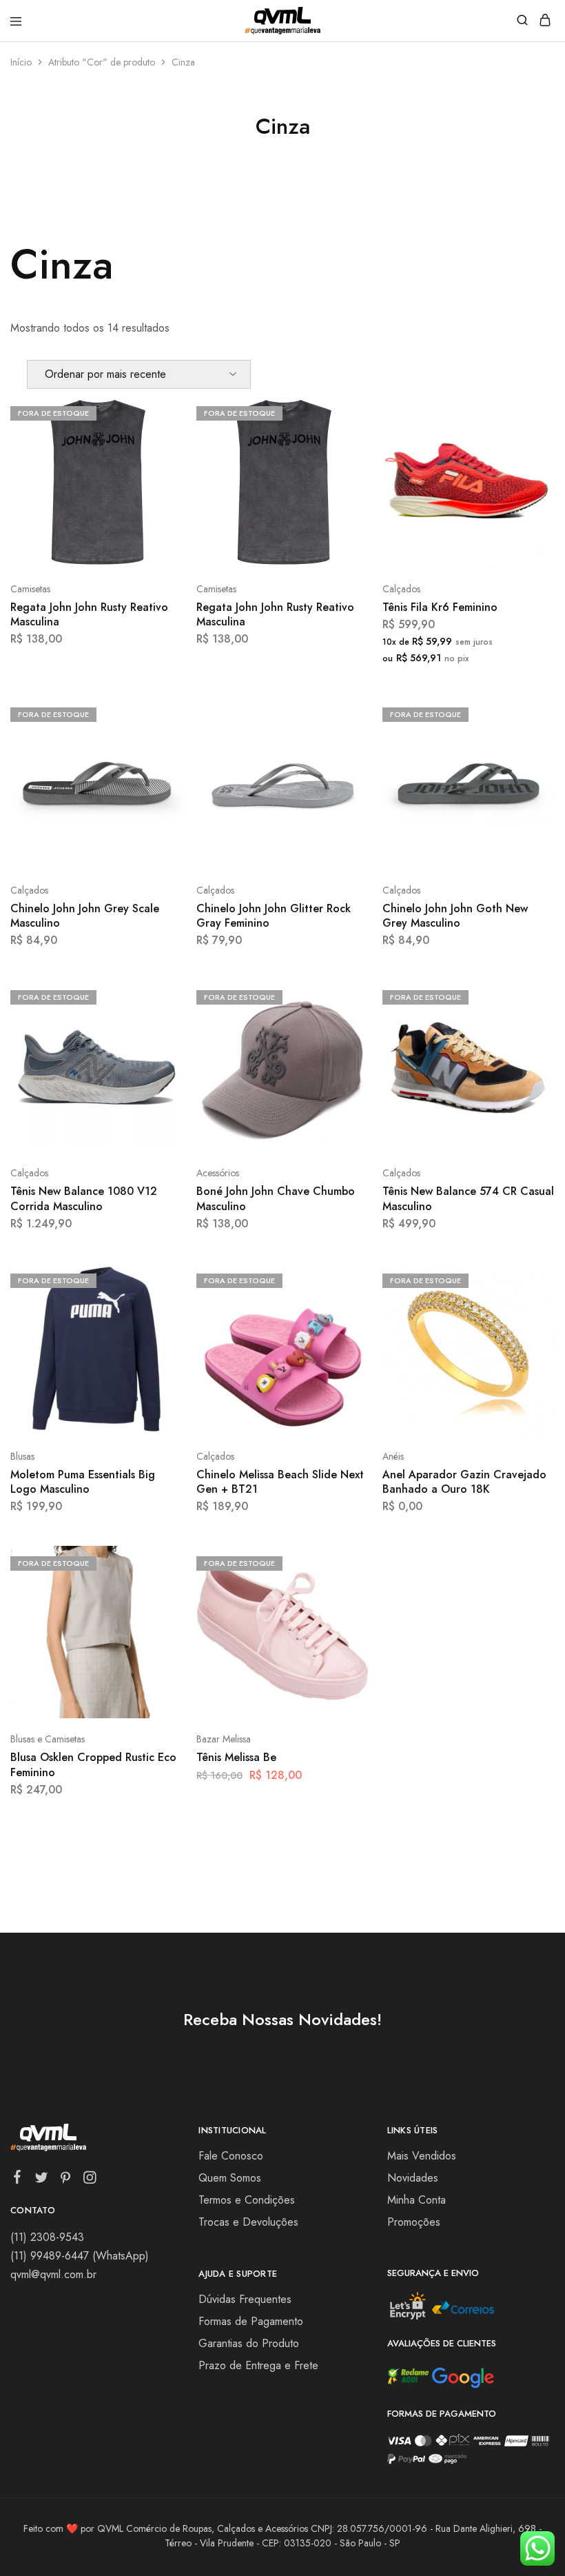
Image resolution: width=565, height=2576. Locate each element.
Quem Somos (230, 2178)
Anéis (393, 1456)
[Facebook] (18, 2180)
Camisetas (30, 589)
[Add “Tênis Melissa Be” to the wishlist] (343, 1613)
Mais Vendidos (422, 2156)
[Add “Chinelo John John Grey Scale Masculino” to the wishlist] (157, 764)
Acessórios (218, 1173)
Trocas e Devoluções (248, 2222)
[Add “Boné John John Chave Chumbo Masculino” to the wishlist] (343, 1047)
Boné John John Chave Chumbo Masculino (276, 1198)
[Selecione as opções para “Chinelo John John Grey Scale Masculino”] (157, 713)
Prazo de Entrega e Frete (258, 2365)
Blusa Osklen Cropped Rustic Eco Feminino (93, 1764)
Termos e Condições (247, 2200)
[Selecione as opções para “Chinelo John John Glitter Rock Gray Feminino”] (343, 713)
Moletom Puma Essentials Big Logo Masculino (83, 1482)
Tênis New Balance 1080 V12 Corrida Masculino (84, 1198)
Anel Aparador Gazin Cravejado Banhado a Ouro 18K (464, 1482)
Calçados (401, 589)
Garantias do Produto (249, 2343)
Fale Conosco (231, 2156)
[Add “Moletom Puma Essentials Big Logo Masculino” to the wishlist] (157, 1330)
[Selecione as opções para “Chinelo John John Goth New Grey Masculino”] (530, 713)
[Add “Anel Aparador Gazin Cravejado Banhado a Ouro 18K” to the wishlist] (530, 1330)
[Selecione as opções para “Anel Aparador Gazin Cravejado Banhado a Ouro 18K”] (530, 1279)
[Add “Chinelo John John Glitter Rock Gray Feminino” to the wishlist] (343, 764)
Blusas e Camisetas (48, 1739)
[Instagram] (90, 2180)
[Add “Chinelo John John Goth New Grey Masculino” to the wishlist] (530, 764)
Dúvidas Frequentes (245, 2299)
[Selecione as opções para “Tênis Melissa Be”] (343, 1562)
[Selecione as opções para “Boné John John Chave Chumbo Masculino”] (343, 996)
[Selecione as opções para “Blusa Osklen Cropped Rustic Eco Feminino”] (157, 1562)
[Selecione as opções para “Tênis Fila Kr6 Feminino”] (530, 412)
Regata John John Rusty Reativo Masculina (89, 614)
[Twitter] (42, 2180)
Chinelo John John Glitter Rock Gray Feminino (274, 916)
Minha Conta (417, 2200)
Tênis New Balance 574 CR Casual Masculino (468, 1198)
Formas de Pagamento (251, 2321)
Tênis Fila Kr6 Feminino (440, 607)
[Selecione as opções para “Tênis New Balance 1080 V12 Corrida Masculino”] (157, 996)
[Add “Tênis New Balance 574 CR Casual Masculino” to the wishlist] (530, 1047)
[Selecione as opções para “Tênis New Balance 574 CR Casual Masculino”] (530, 996)
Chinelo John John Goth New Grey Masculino (455, 916)
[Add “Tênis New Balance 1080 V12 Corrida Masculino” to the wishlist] (157, 1047)
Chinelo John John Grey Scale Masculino (85, 916)
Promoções (414, 2222)
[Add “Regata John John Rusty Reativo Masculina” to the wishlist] (157, 463)
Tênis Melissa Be (236, 1757)
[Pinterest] (66, 2180)
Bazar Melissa (224, 1739)
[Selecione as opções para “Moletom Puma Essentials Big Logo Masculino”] (157, 1279)
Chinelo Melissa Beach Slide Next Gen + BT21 (280, 1482)
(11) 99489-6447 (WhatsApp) (80, 2256)
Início (21, 62)
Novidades (413, 2178)
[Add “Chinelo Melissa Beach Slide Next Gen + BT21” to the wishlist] (343, 1330)
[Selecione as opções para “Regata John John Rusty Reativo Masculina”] (157, 412)
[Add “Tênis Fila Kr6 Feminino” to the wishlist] (530, 463)
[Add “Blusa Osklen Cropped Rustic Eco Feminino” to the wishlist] (157, 1613)
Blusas (22, 1456)
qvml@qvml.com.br (53, 2274)
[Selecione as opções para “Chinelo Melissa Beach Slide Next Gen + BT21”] (343, 1279)
